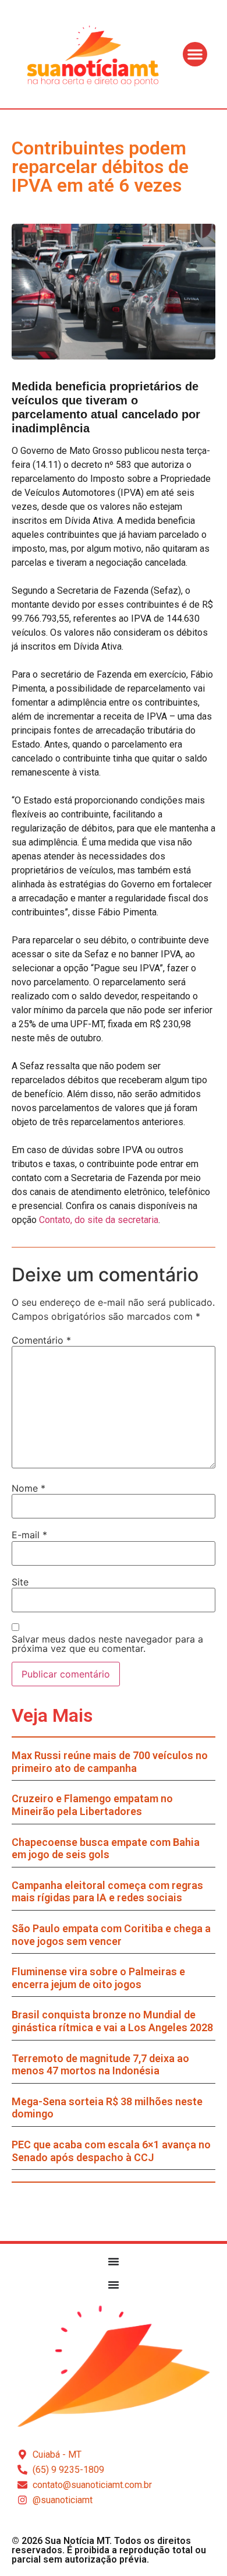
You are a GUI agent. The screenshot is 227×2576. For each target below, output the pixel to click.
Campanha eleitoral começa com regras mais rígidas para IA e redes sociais (107, 1892)
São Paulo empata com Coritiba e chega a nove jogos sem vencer (111, 1935)
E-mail (29, 1535)
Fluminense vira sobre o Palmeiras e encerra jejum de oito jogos (98, 1978)
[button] (195, 54)
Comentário (41, 1340)
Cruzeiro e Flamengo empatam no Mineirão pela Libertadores (92, 1805)
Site (20, 1582)
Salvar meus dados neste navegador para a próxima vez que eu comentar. (107, 1644)
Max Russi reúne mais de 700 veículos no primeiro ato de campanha (110, 1762)
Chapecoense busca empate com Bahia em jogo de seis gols (106, 1849)
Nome (29, 1488)
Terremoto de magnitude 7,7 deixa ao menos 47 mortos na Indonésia (100, 2065)
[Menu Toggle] (114, 2261)
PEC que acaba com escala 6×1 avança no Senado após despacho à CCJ (111, 2151)
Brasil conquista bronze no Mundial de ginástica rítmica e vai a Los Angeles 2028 (112, 2021)
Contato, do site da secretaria (99, 1220)
